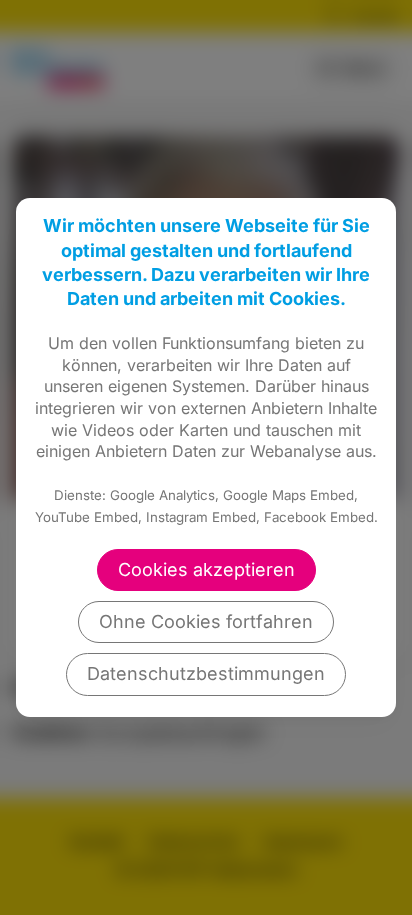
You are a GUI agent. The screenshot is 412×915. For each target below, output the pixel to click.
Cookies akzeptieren (206, 569)
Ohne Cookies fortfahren (206, 621)
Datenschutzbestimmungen (206, 673)
